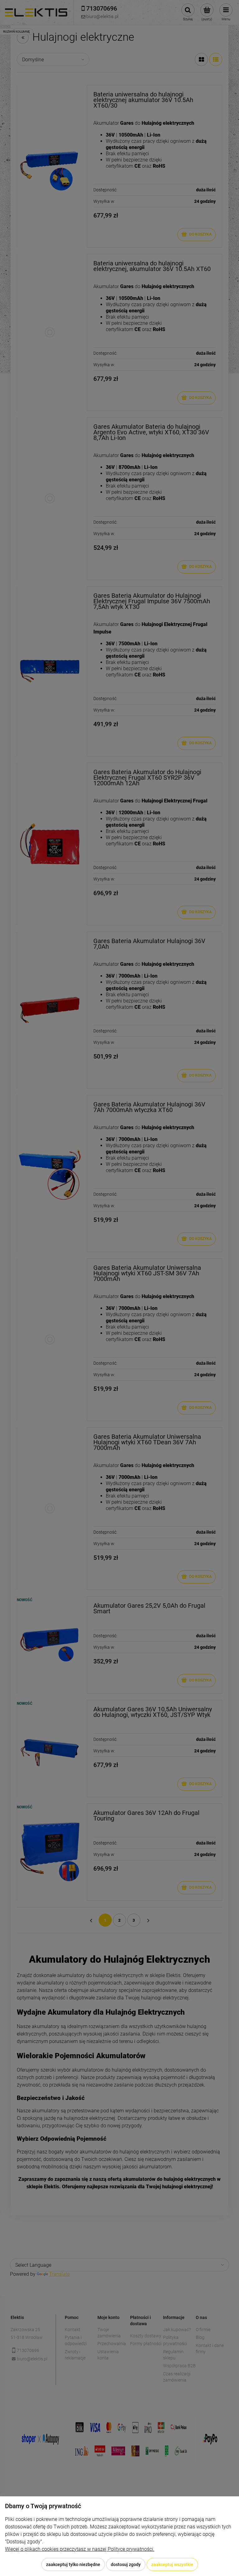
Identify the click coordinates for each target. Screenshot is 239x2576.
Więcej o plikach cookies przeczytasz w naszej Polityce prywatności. (80, 2549)
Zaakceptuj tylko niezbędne (73, 2564)
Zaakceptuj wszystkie (172, 2564)
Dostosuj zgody (126, 2564)
